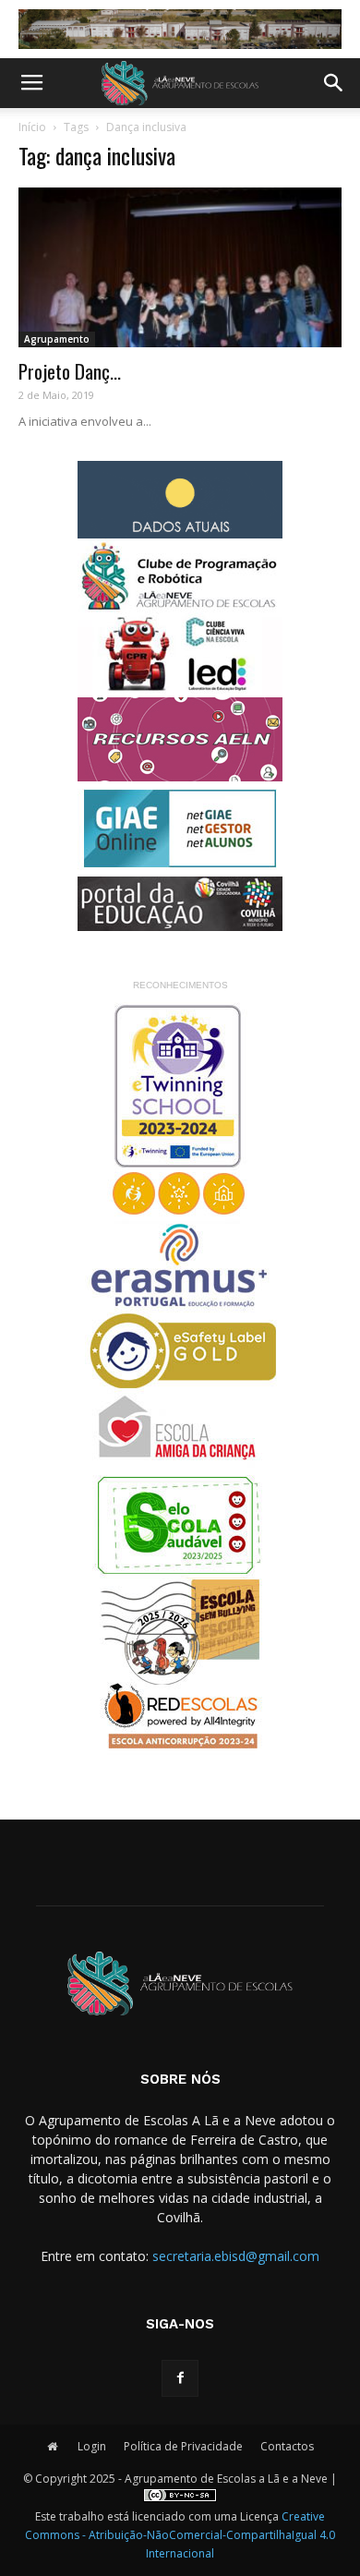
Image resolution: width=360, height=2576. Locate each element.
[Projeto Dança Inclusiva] (180, 267)
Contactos (287, 2446)
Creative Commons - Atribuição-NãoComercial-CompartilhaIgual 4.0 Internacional (180, 2535)
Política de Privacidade (183, 2446)
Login (92, 2446)
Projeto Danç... (70, 371)
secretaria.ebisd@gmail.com (236, 2256)
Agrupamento (57, 339)
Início (32, 127)
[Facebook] (180, 2378)
